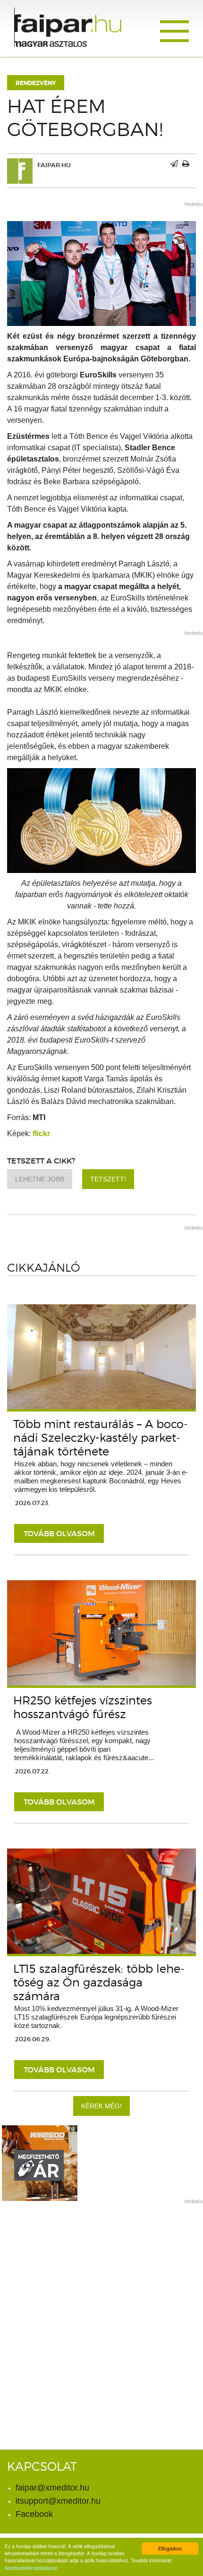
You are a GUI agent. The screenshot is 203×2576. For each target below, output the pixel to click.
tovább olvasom (59, 1533)
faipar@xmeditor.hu (52, 2488)
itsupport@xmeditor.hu (58, 2501)
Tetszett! (108, 1179)
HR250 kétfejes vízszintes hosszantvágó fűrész (83, 1707)
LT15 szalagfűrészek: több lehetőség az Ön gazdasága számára (99, 1982)
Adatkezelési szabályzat (31, 2568)
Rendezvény (36, 83)
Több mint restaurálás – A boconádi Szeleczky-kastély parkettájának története (101, 1438)
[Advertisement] (101, 2312)
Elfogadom (170, 2548)
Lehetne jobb (40, 1179)
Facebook (34, 2514)
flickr (41, 1134)
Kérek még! (101, 2106)
